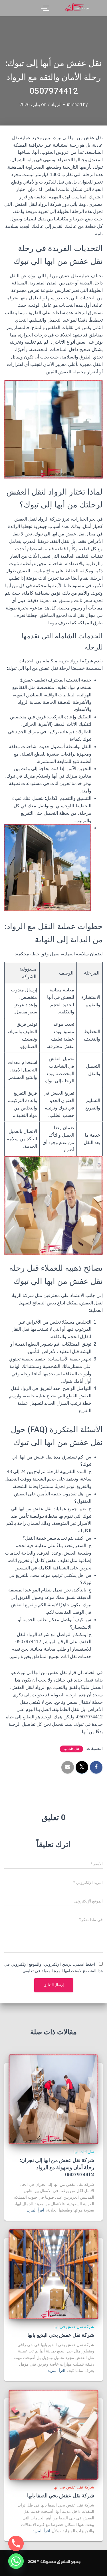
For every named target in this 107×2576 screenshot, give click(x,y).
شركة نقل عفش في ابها (74, 2327)
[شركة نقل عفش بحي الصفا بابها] (53, 2435)
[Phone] (16, 2543)
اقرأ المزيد (35, 2210)
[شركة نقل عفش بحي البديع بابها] (53, 2274)
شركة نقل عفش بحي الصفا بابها (61, 2495)
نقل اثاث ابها (71, 1749)
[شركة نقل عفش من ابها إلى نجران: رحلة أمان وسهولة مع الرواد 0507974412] (53, 2099)
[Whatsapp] (16, 2561)
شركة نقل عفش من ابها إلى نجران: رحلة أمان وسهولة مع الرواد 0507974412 (57, 2167)
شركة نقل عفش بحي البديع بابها (61, 2335)
